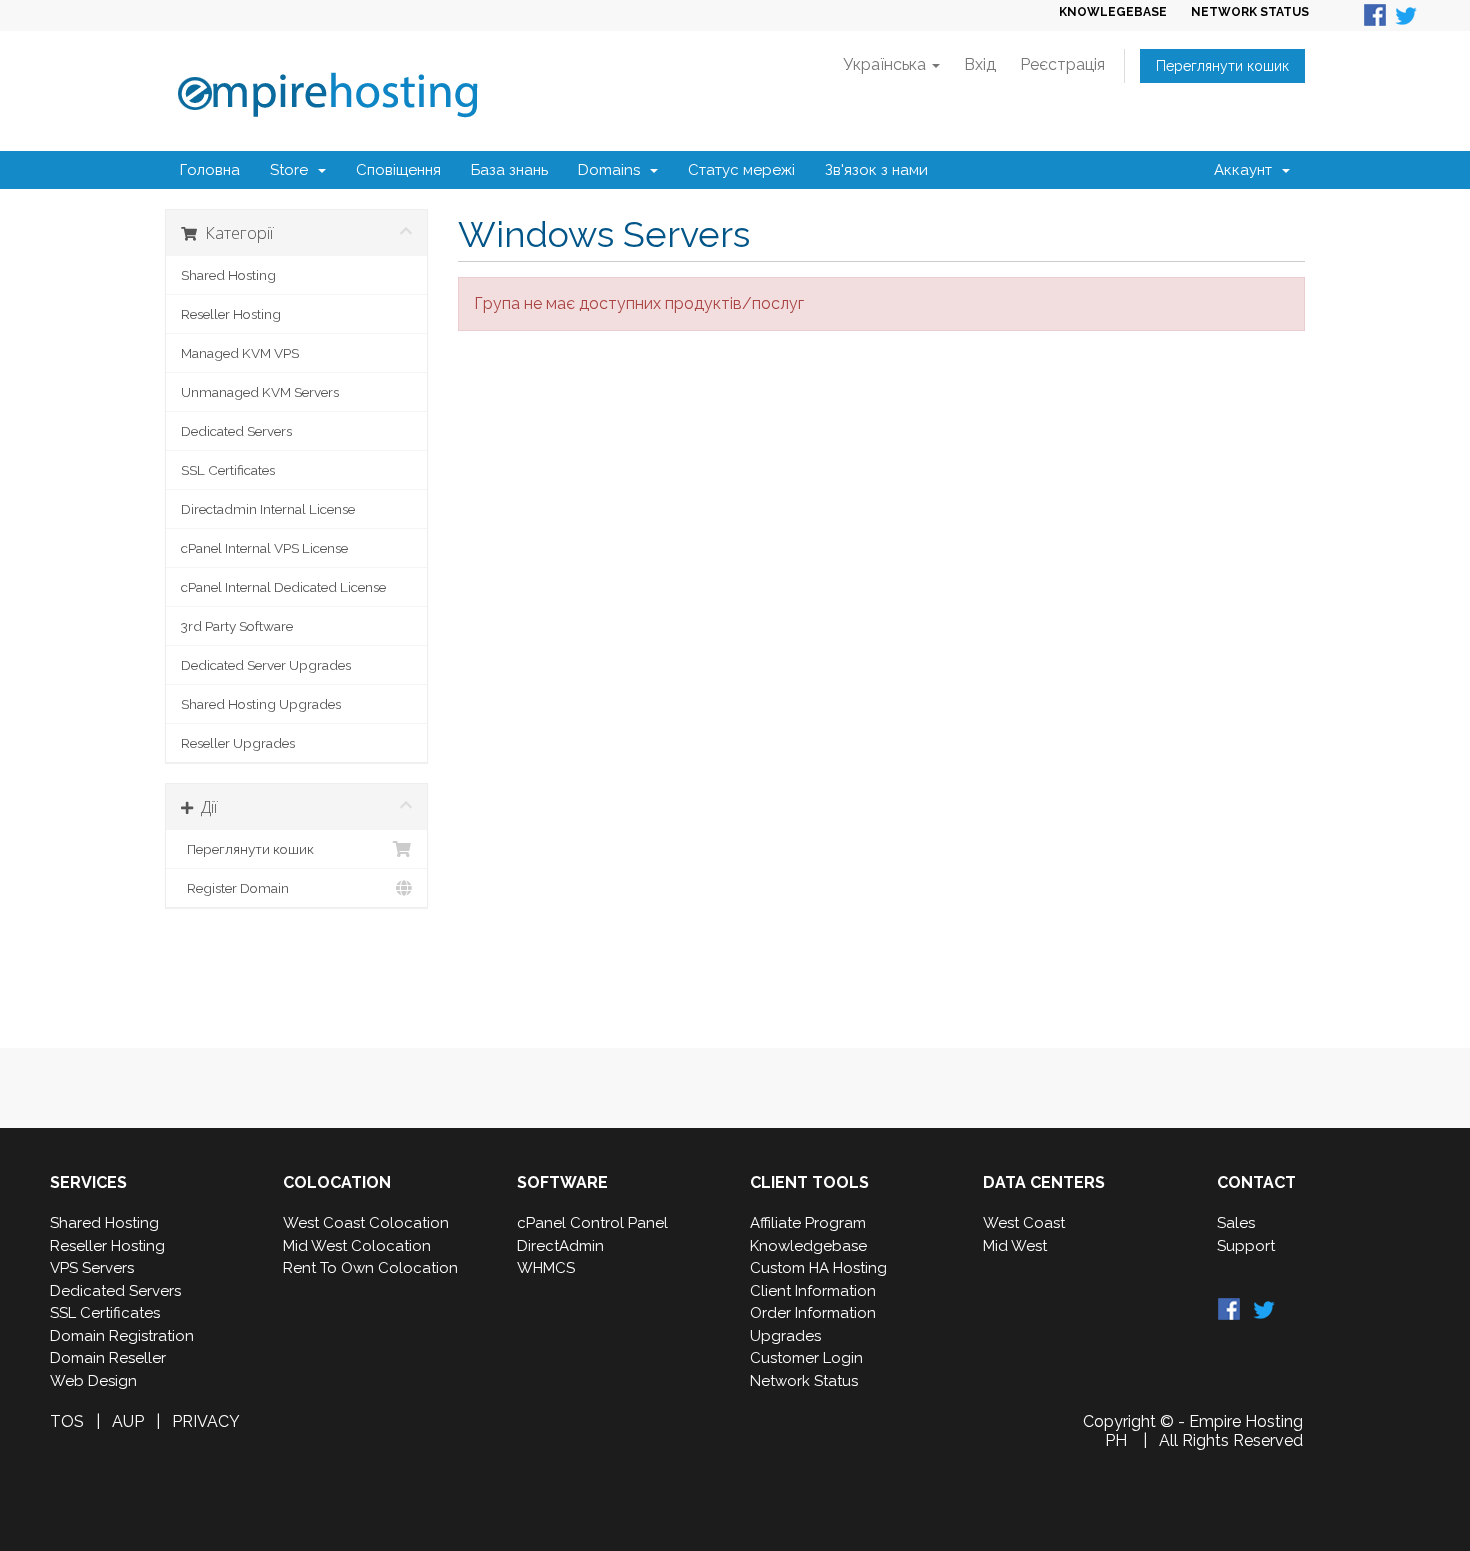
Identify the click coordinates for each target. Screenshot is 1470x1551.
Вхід (980, 64)
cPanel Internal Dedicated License (283, 587)
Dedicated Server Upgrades (266, 665)
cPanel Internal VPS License (264, 548)
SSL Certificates (228, 470)
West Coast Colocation (366, 1223)
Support (1246, 1246)
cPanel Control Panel (592, 1223)
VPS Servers (92, 1268)
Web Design (93, 1381)
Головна (210, 170)
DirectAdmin (560, 1246)
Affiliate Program (808, 1223)
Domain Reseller (108, 1358)
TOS (67, 1421)
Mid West (1015, 1246)
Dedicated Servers (236, 431)
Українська (886, 64)
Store (293, 170)
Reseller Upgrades (238, 743)
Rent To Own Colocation (370, 1268)
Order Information (813, 1313)
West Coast (1024, 1223)
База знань (509, 170)
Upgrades (785, 1336)
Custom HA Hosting (818, 1268)
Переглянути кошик (1222, 66)
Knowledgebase (808, 1246)
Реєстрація (1062, 64)
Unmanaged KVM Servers (260, 392)
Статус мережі (741, 170)
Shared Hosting (228, 275)
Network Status (804, 1381)
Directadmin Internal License (268, 509)
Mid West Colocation (357, 1246)
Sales (1236, 1223)
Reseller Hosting (231, 314)
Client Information (813, 1291)
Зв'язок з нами (876, 170)
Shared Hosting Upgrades (261, 704)
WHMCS (546, 1268)
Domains (613, 170)
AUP (128, 1421)
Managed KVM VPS (240, 353)
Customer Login (806, 1358)
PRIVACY (206, 1421)
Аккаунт (1247, 170)
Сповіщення (398, 170)
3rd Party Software (237, 626)
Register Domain (235, 888)
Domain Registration (122, 1336)
